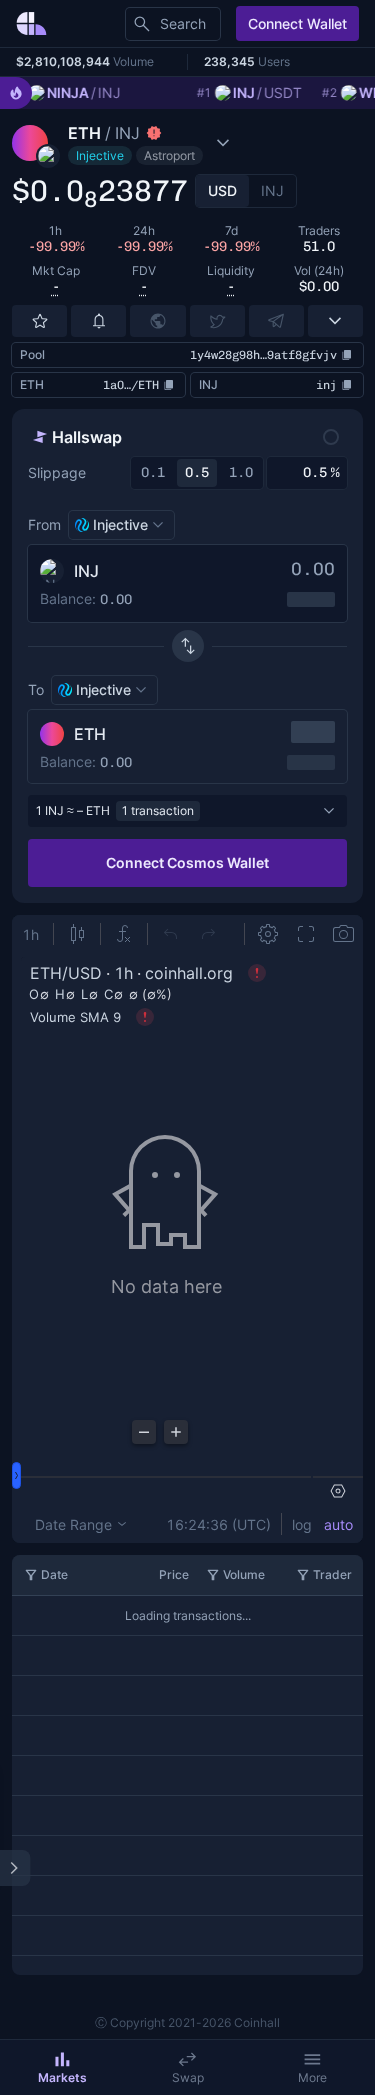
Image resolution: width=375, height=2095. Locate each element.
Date (54, 1574)
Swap (188, 2077)
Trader (332, 1574)
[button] (158, 143)
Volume (244, 1574)
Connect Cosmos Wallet (187, 862)
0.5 (197, 472)
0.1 (153, 472)
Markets (62, 2077)
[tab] (222, 191)
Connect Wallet (297, 23)
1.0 (241, 472)
